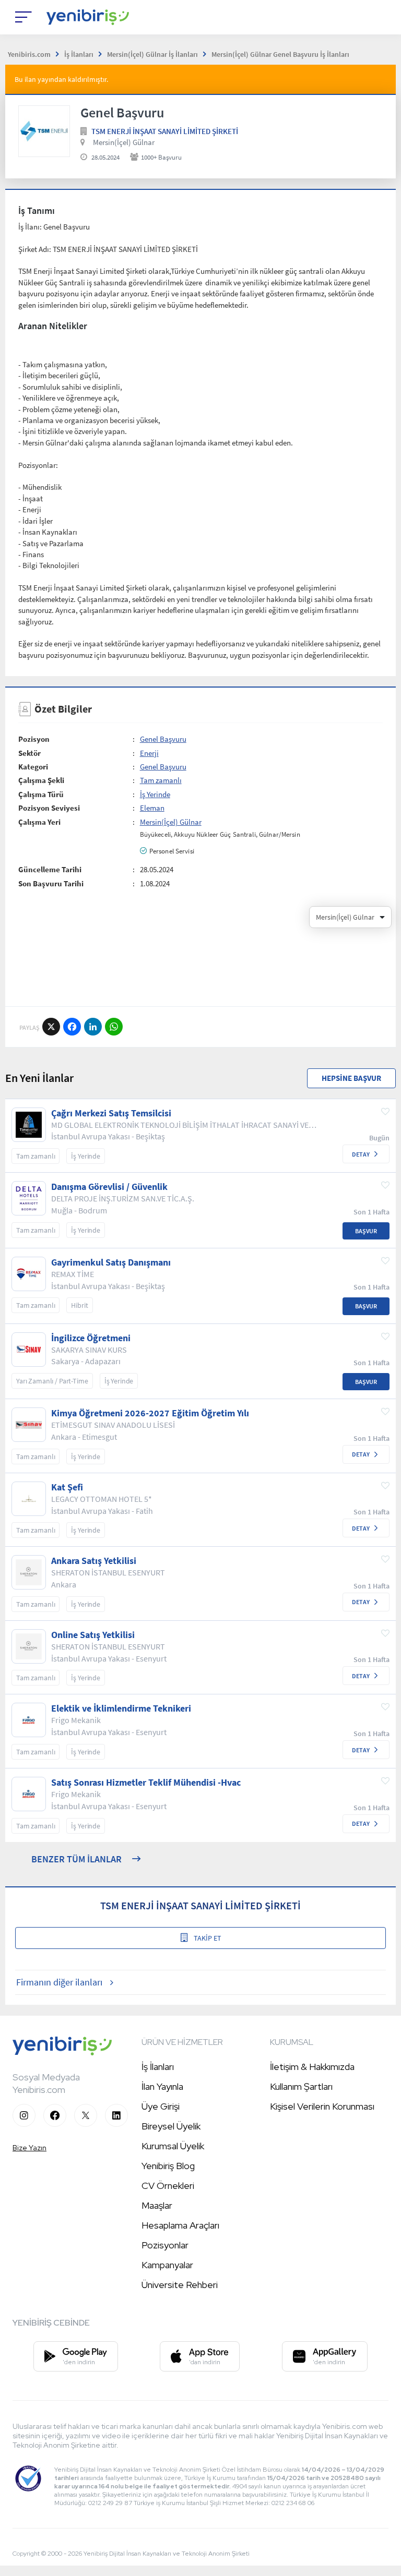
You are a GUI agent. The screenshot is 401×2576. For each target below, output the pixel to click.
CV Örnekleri (168, 2186)
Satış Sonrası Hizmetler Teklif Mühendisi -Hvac (146, 1783)
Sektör (30, 753)
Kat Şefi (67, 1487)
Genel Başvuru (163, 739)
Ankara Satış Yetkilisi (94, 1561)
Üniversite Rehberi (180, 2285)
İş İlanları (158, 2067)
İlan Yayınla (162, 2086)
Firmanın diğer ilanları (59, 1982)
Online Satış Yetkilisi (93, 1635)
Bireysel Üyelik (171, 2126)
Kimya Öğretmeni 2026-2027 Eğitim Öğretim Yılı (150, 1413)
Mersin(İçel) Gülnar (124, 142)
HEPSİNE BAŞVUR (351, 1078)
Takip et (208, 1938)
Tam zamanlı (161, 780)
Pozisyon (34, 739)
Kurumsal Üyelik (173, 2146)
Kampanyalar (167, 2265)
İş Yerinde (155, 794)
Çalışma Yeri (39, 822)
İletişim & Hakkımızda (312, 2067)
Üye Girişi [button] (161, 2106)
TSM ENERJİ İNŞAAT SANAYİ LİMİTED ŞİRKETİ (165, 131)
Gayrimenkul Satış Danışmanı (111, 1262)
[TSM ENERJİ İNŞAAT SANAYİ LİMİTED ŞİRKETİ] (44, 131)
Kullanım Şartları (301, 2086)
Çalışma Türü (41, 794)
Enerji (149, 753)
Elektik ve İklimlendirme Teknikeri (121, 1708)
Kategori (33, 767)
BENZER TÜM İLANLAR (76, 1859)
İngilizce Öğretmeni (91, 1338)
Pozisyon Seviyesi (49, 808)
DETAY (361, 1154)
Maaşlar (157, 2205)
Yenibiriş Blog (168, 2166)
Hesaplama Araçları (180, 2225)
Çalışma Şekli (41, 780)
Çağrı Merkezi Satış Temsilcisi (111, 1113)
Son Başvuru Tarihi (51, 883)
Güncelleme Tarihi (50, 869)
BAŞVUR (366, 1231)
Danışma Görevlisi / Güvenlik (109, 1187)
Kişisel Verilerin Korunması (322, 2106)
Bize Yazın (30, 2148)
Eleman (152, 808)
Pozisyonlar (165, 2245)
